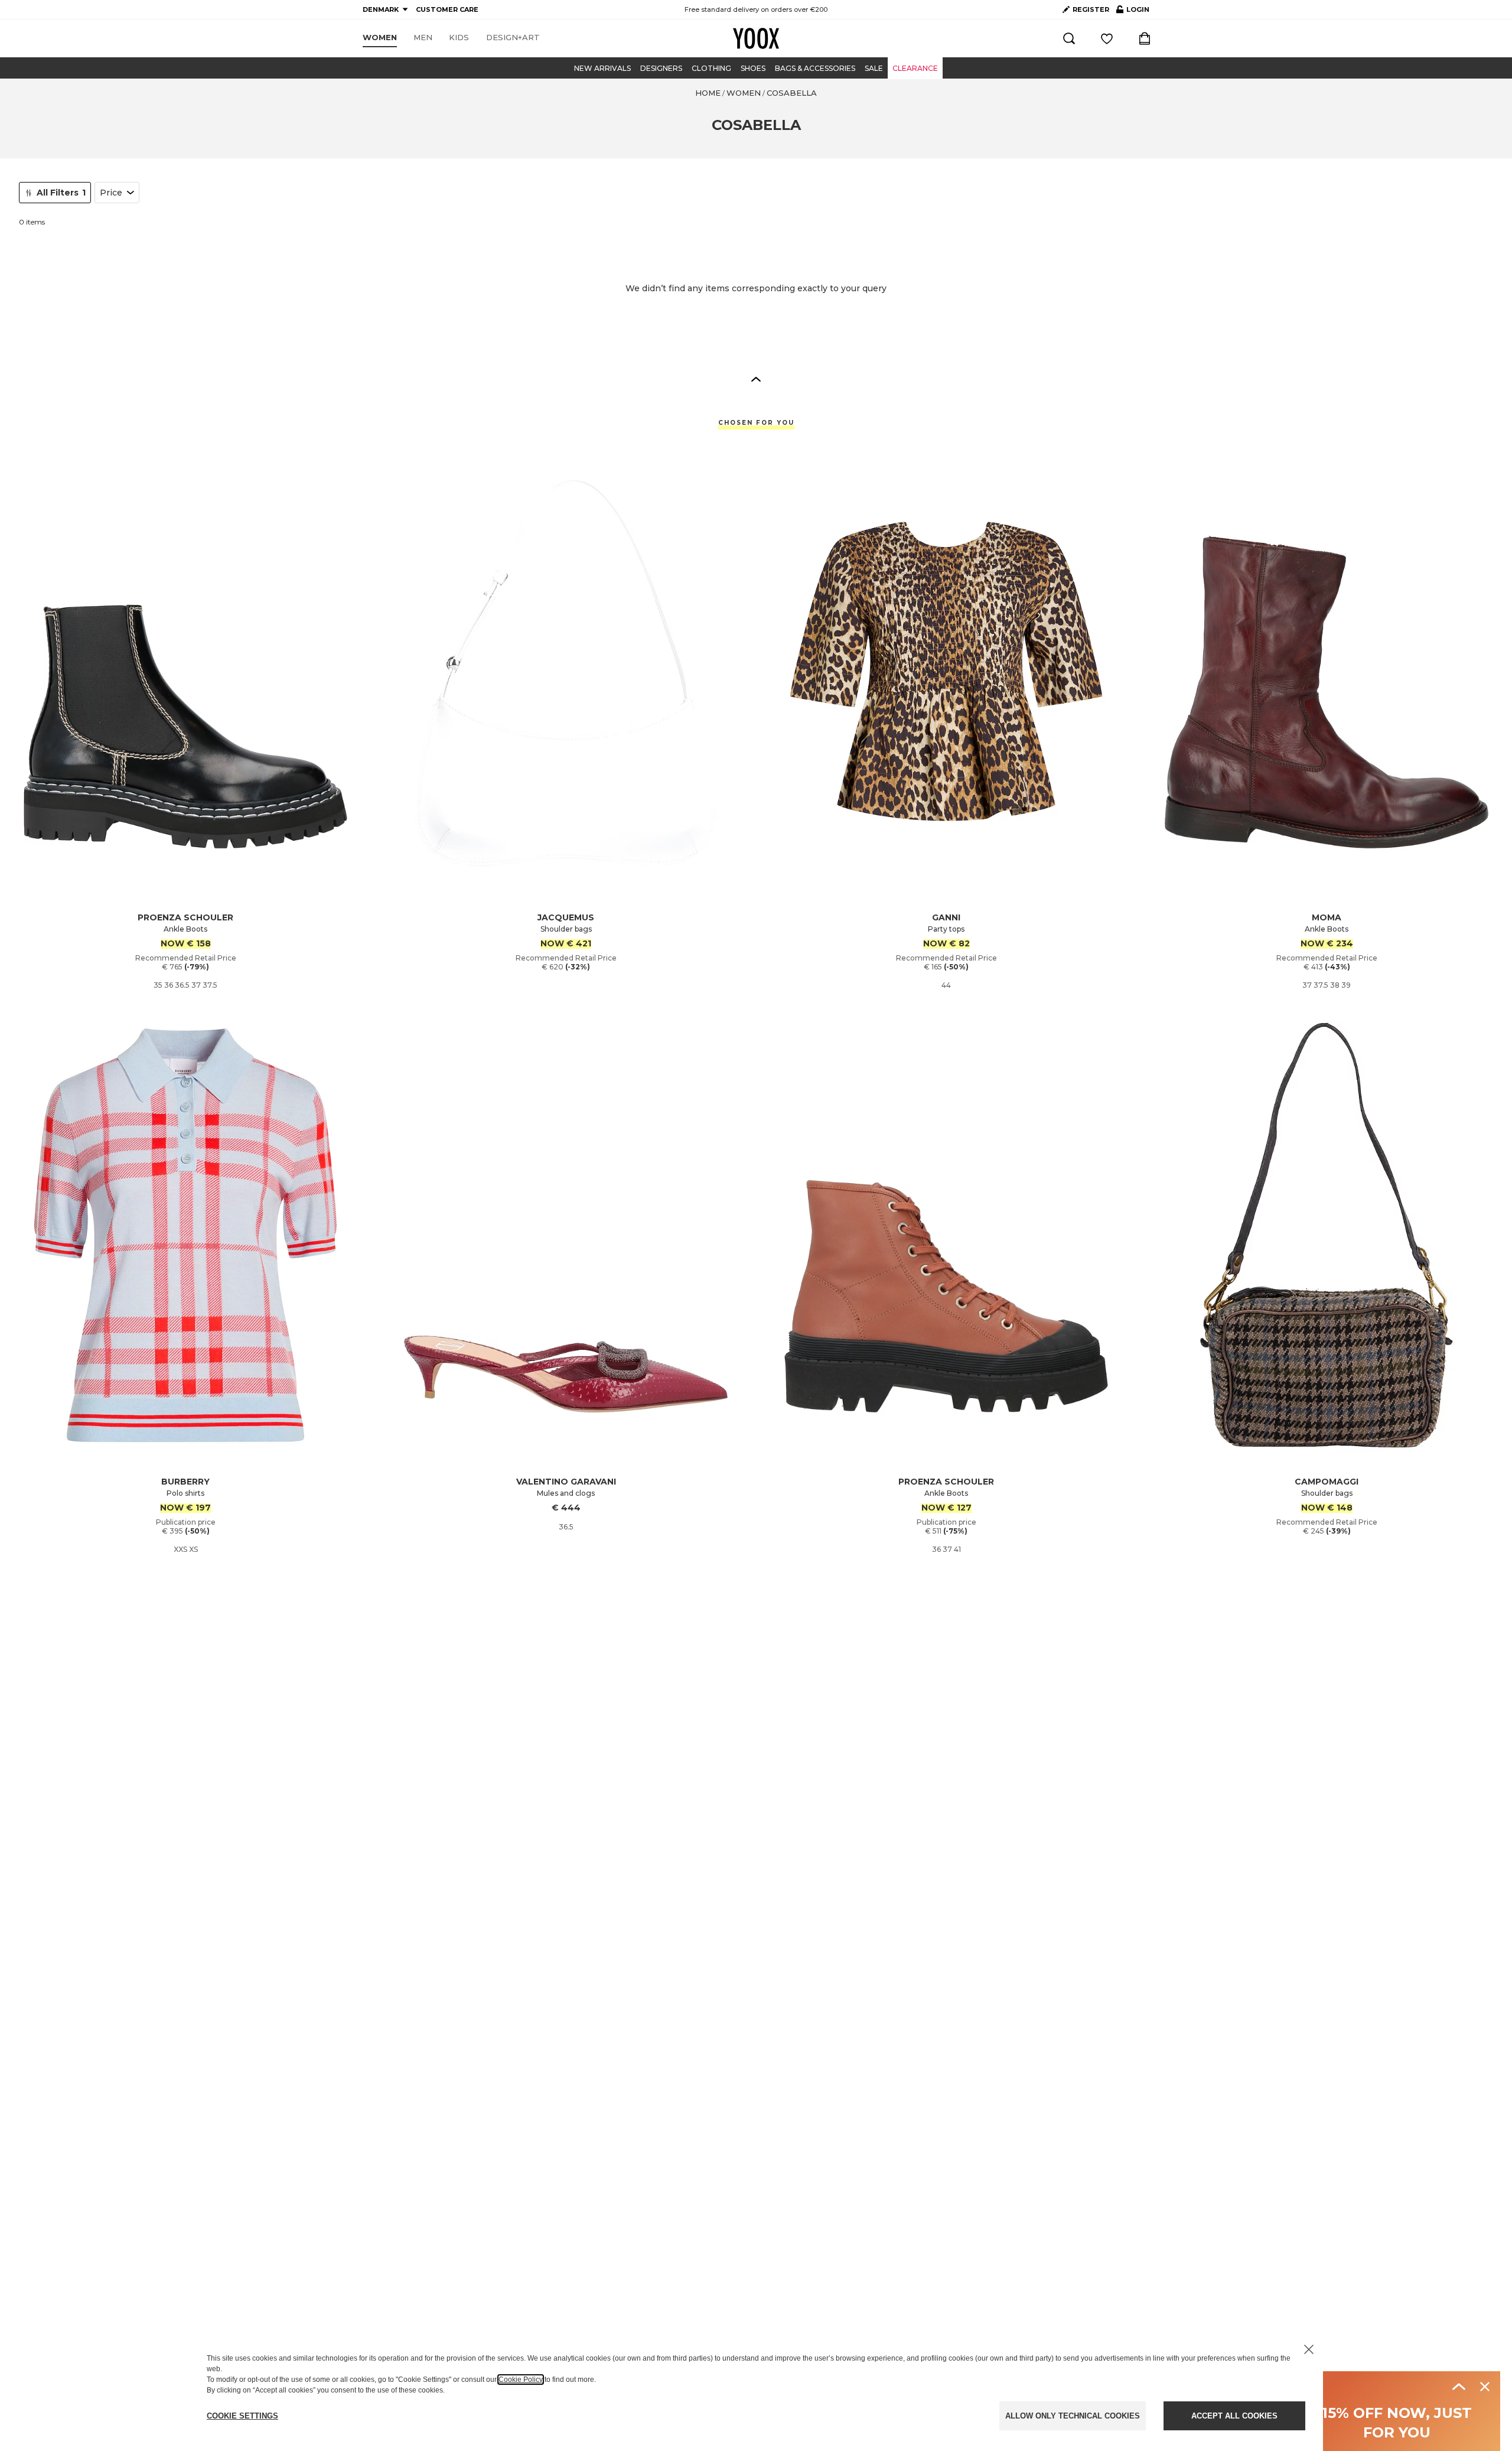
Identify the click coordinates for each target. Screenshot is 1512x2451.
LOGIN (1133, 12)
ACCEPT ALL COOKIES (1234, 2416)
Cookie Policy (521, 2380)
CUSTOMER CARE (447, 9)
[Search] (1069, 38)
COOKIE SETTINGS (242, 2416)
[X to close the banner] (1309, 2349)
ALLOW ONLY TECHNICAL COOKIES (1073, 2416)
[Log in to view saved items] (1107, 38)
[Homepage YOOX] (756, 38)
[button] (756, 379)
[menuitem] (380, 38)
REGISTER (1091, 9)
